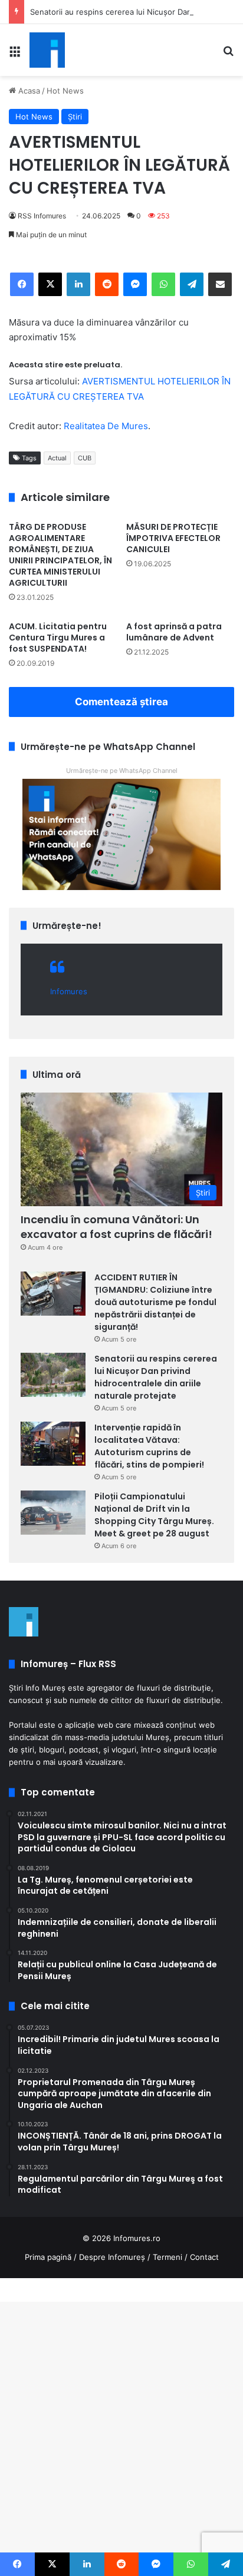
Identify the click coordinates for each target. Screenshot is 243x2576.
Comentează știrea (121, 702)
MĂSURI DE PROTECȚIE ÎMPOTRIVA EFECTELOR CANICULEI (173, 538)
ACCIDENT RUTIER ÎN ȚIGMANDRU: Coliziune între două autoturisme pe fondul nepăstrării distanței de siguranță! (155, 1302)
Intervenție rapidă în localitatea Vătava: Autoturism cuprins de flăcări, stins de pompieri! (149, 1446)
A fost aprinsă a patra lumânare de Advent (174, 632)
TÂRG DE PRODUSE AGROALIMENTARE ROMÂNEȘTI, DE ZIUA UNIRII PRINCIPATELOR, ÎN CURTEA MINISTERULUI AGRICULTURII (60, 555)
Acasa (28, 91)
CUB (85, 458)
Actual (57, 458)
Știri (75, 117)
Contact (204, 2257)
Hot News (65, 91)
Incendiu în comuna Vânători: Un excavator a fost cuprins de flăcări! (116, 1227)
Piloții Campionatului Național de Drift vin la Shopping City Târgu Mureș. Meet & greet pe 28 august (154, 1515)
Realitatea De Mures (106, 426)
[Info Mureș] (47, 50)
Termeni (168, 2257)
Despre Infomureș (112, 2257)
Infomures (69, 991)
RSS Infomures (42, 216)
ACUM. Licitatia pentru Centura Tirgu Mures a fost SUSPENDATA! (58, 638)
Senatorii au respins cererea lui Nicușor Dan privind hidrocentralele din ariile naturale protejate (156, 1377)
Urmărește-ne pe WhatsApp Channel (122, 771)
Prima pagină (48, 2257)
